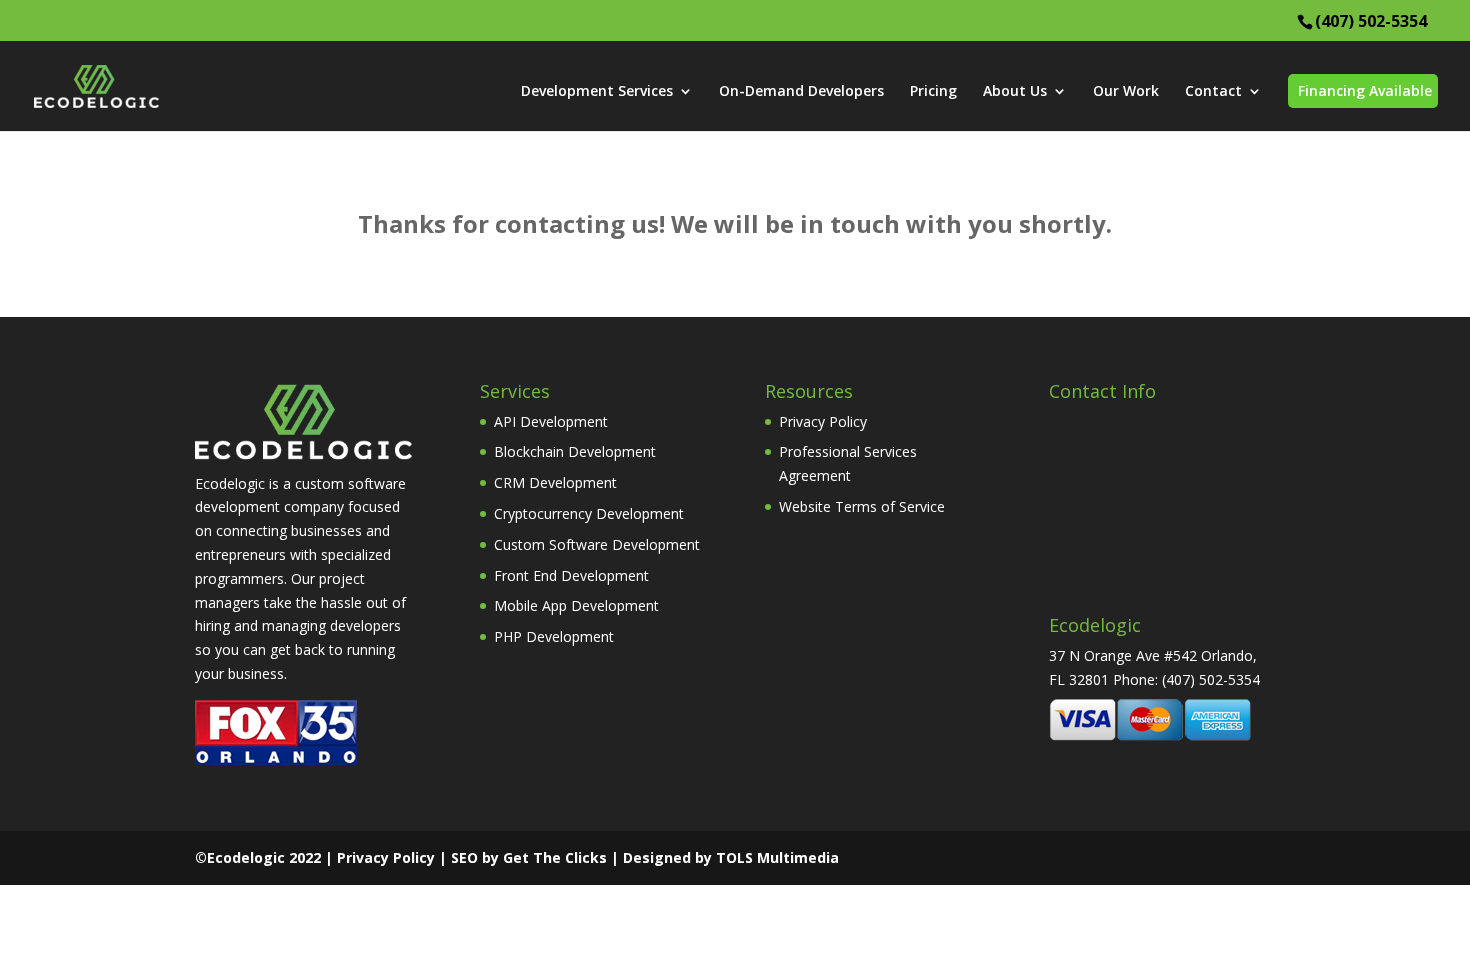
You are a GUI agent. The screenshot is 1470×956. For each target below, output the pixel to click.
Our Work (1126, 92)
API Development (551, 421)
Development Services (597, 92)
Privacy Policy (823, 421)
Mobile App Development (576, 605)
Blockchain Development (575, 451)
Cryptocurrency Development (589, 513)
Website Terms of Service (862, 506)
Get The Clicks (555, 857)
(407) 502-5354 (1371, 21)
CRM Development (555, 482)
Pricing (933, 92)
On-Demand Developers (801, 92)
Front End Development (571, 575)
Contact (1213, 92)
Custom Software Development (597, 544)
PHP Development (554, 636)
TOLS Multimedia (777, 857)
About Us (1015, 92)
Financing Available (1365, 90)
